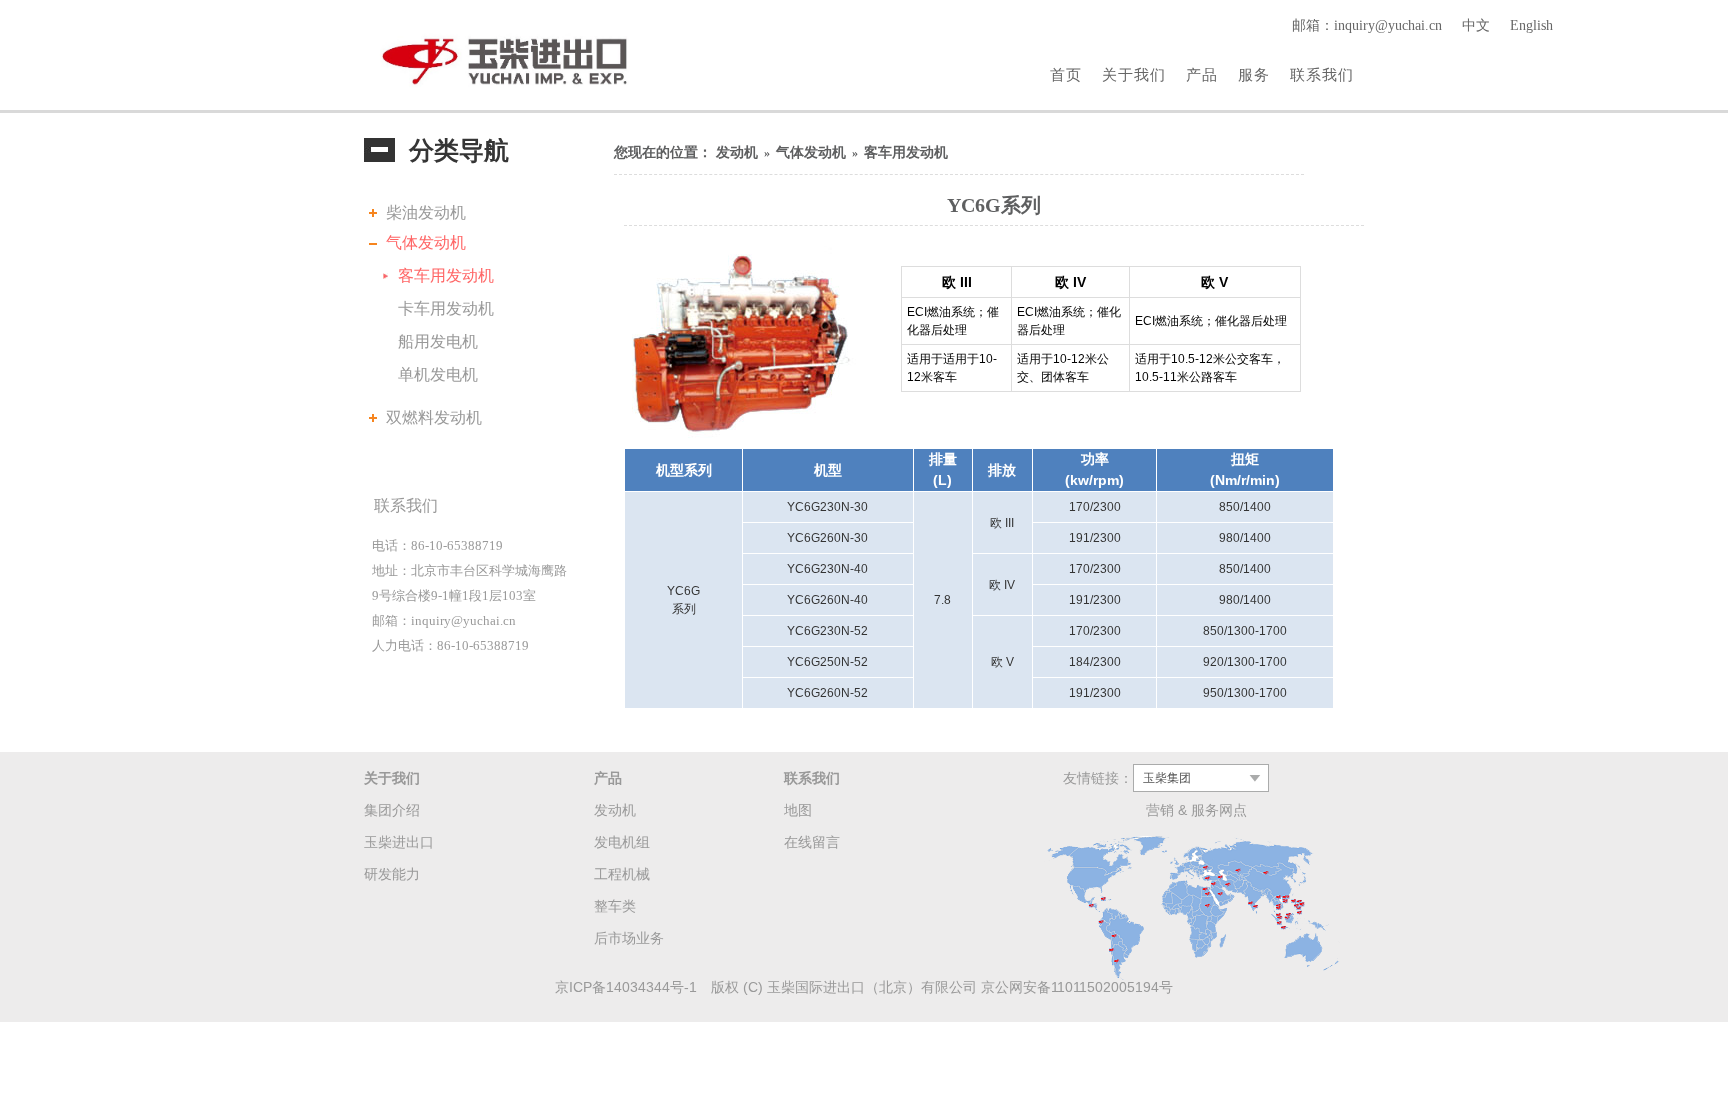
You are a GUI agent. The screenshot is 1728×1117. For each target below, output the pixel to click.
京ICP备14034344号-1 (626, 987)
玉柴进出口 (399, 842)
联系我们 (1322, 74)
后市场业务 (629, 938)
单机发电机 (438, 374)
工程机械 (622, 874)
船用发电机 (438, 341)
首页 (1066, 74)
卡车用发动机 (446, 308)
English (1531, 25)
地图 (798, 810)
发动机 (737, 152)
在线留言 (812, 842)
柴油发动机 (426, 212)
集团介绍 (392, 810)
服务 (1254, 74)
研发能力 (392, 874)
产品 (1202, 74)
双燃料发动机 (434, 417)
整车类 (615, 906)
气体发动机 (426, 242)
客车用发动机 (446, 275)
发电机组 (622, 842)
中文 (1476, 25)
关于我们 (1134, 74)
